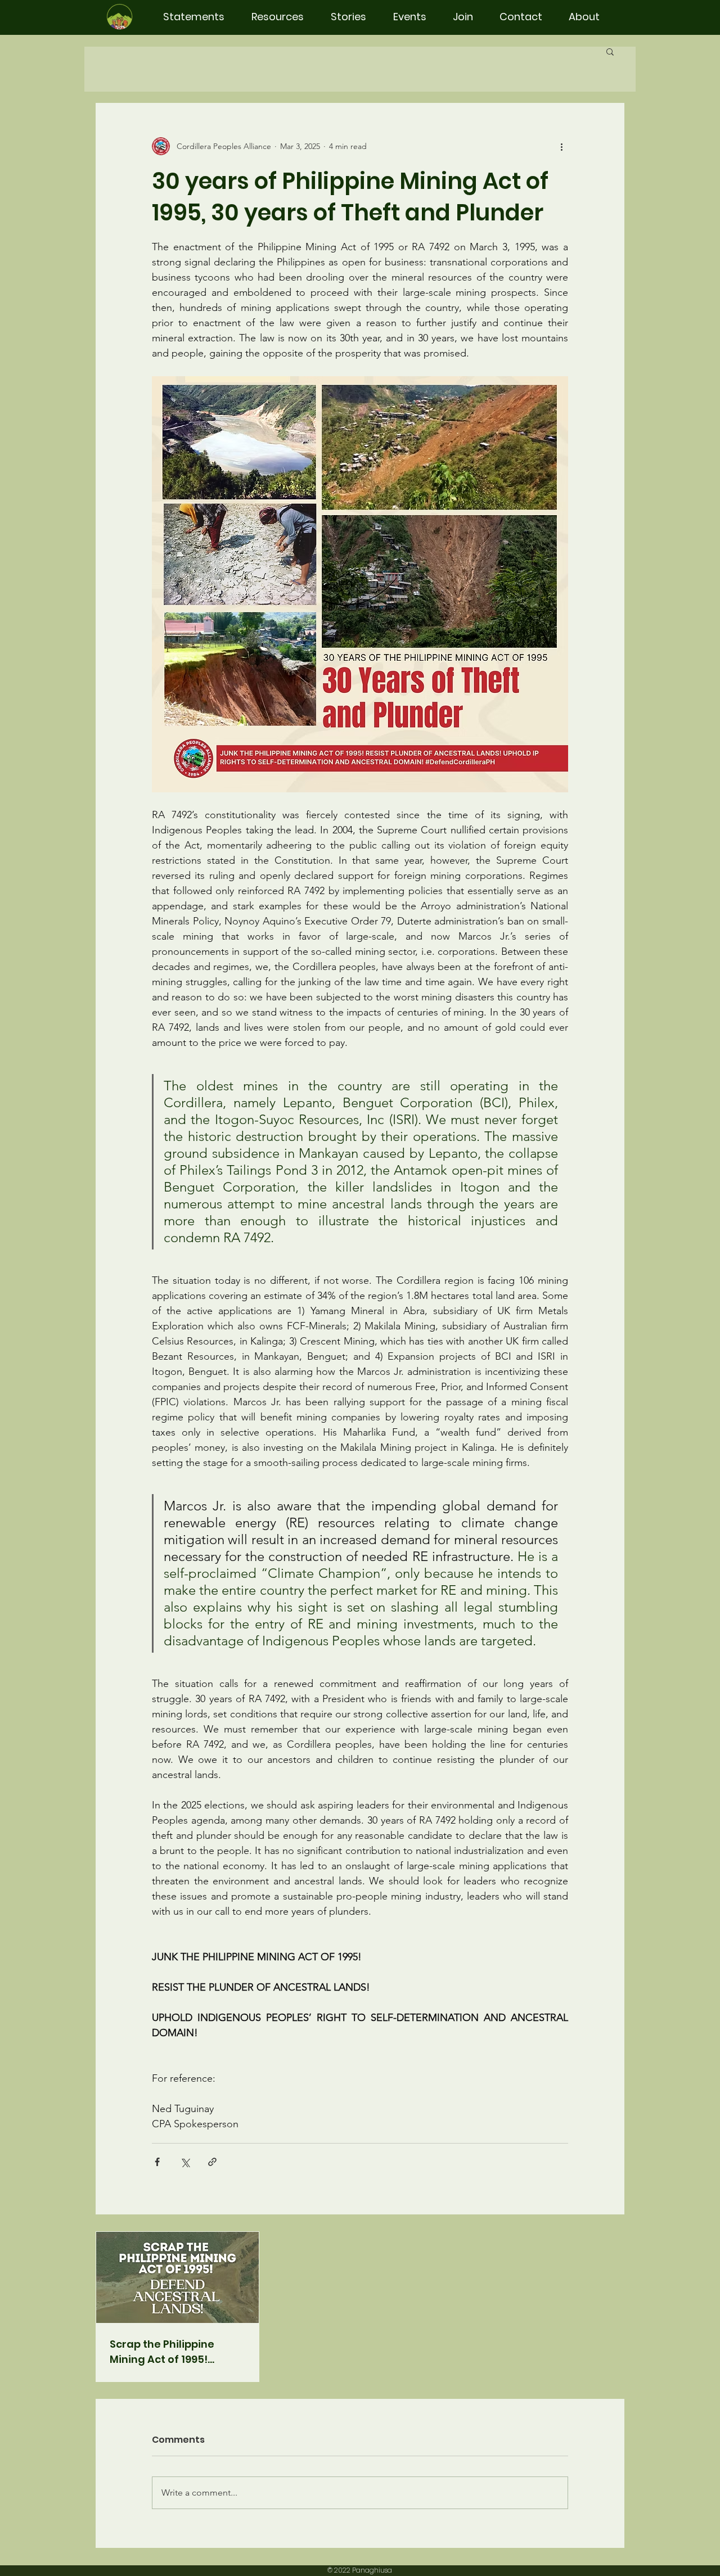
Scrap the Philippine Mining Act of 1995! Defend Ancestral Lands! (175, 2352)
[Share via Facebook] (157, 2162)
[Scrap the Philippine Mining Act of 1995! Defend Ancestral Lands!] (177, 2277)
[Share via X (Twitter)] (185, 2162)
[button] (610, 51)
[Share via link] (212, 2162)
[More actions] (561, 146)
